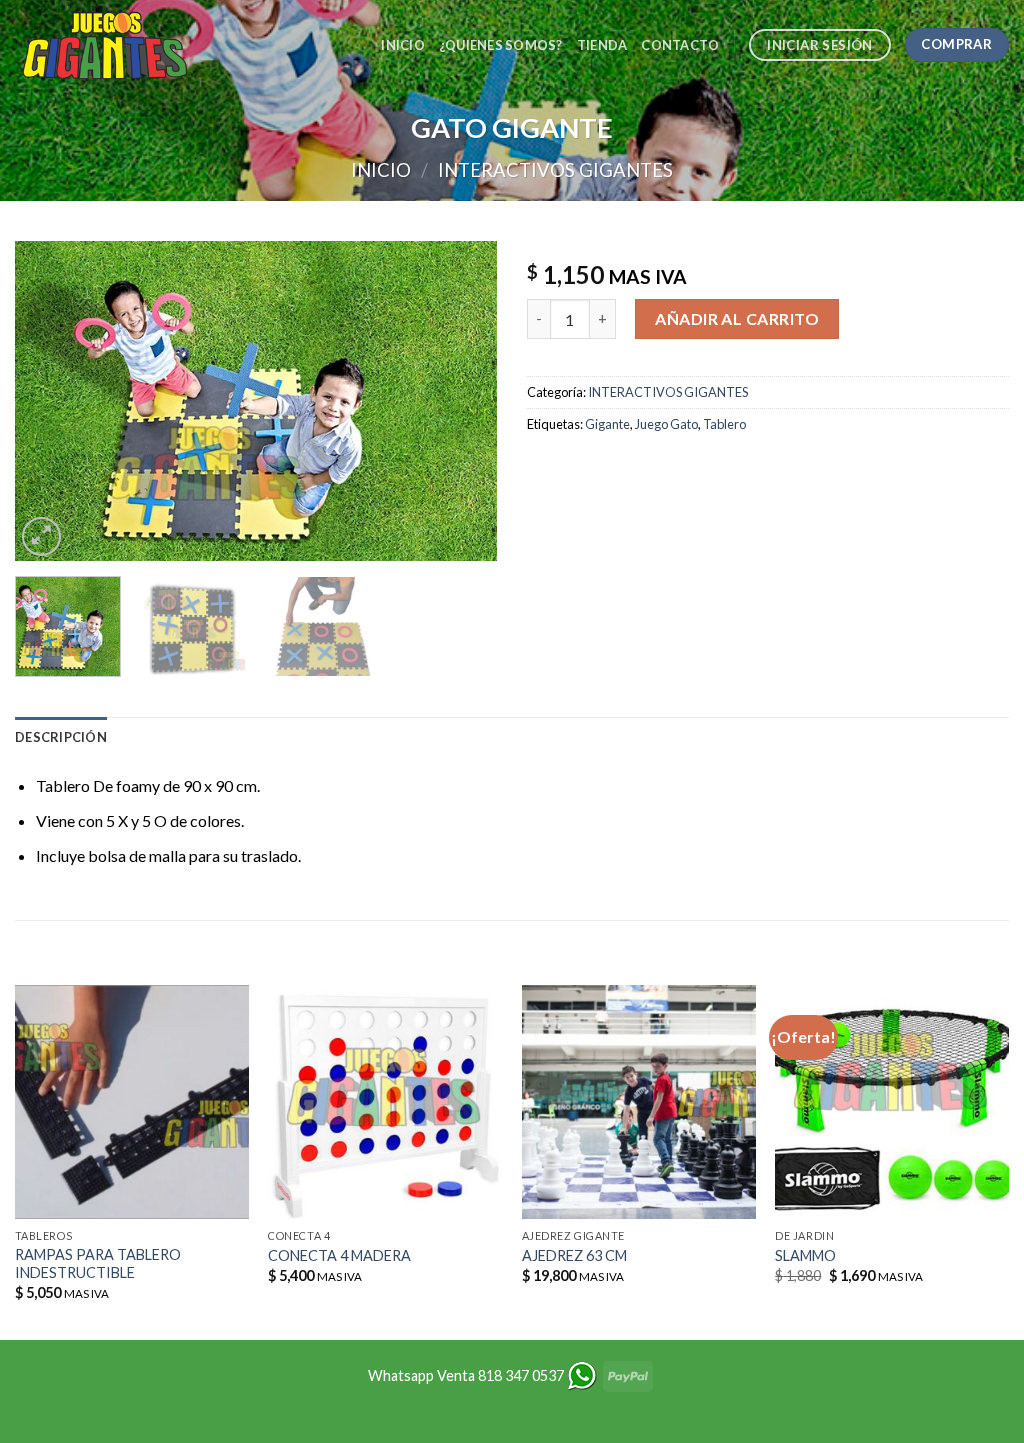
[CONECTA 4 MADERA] (385, 1102)
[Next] (462, 401)
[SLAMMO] (892, 1102)
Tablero (724, 424)
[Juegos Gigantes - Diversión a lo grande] (115, 45)
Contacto (680, 45)
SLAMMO (805, 1255)
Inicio (403, 45)
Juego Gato (666, 424)
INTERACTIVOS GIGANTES (555, 170)
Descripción (61, 737)
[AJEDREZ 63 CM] (639, 1102)
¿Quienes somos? (501, 45)
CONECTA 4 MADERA (339, 1255)
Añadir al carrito (737, 318)
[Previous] (50, 401)
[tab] (61, 737)
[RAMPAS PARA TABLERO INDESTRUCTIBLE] (132, 1102)
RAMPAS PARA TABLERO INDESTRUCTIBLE (98, 1264)
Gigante (607, 424)
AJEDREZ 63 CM (574, 1255)
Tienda (602, 45)
